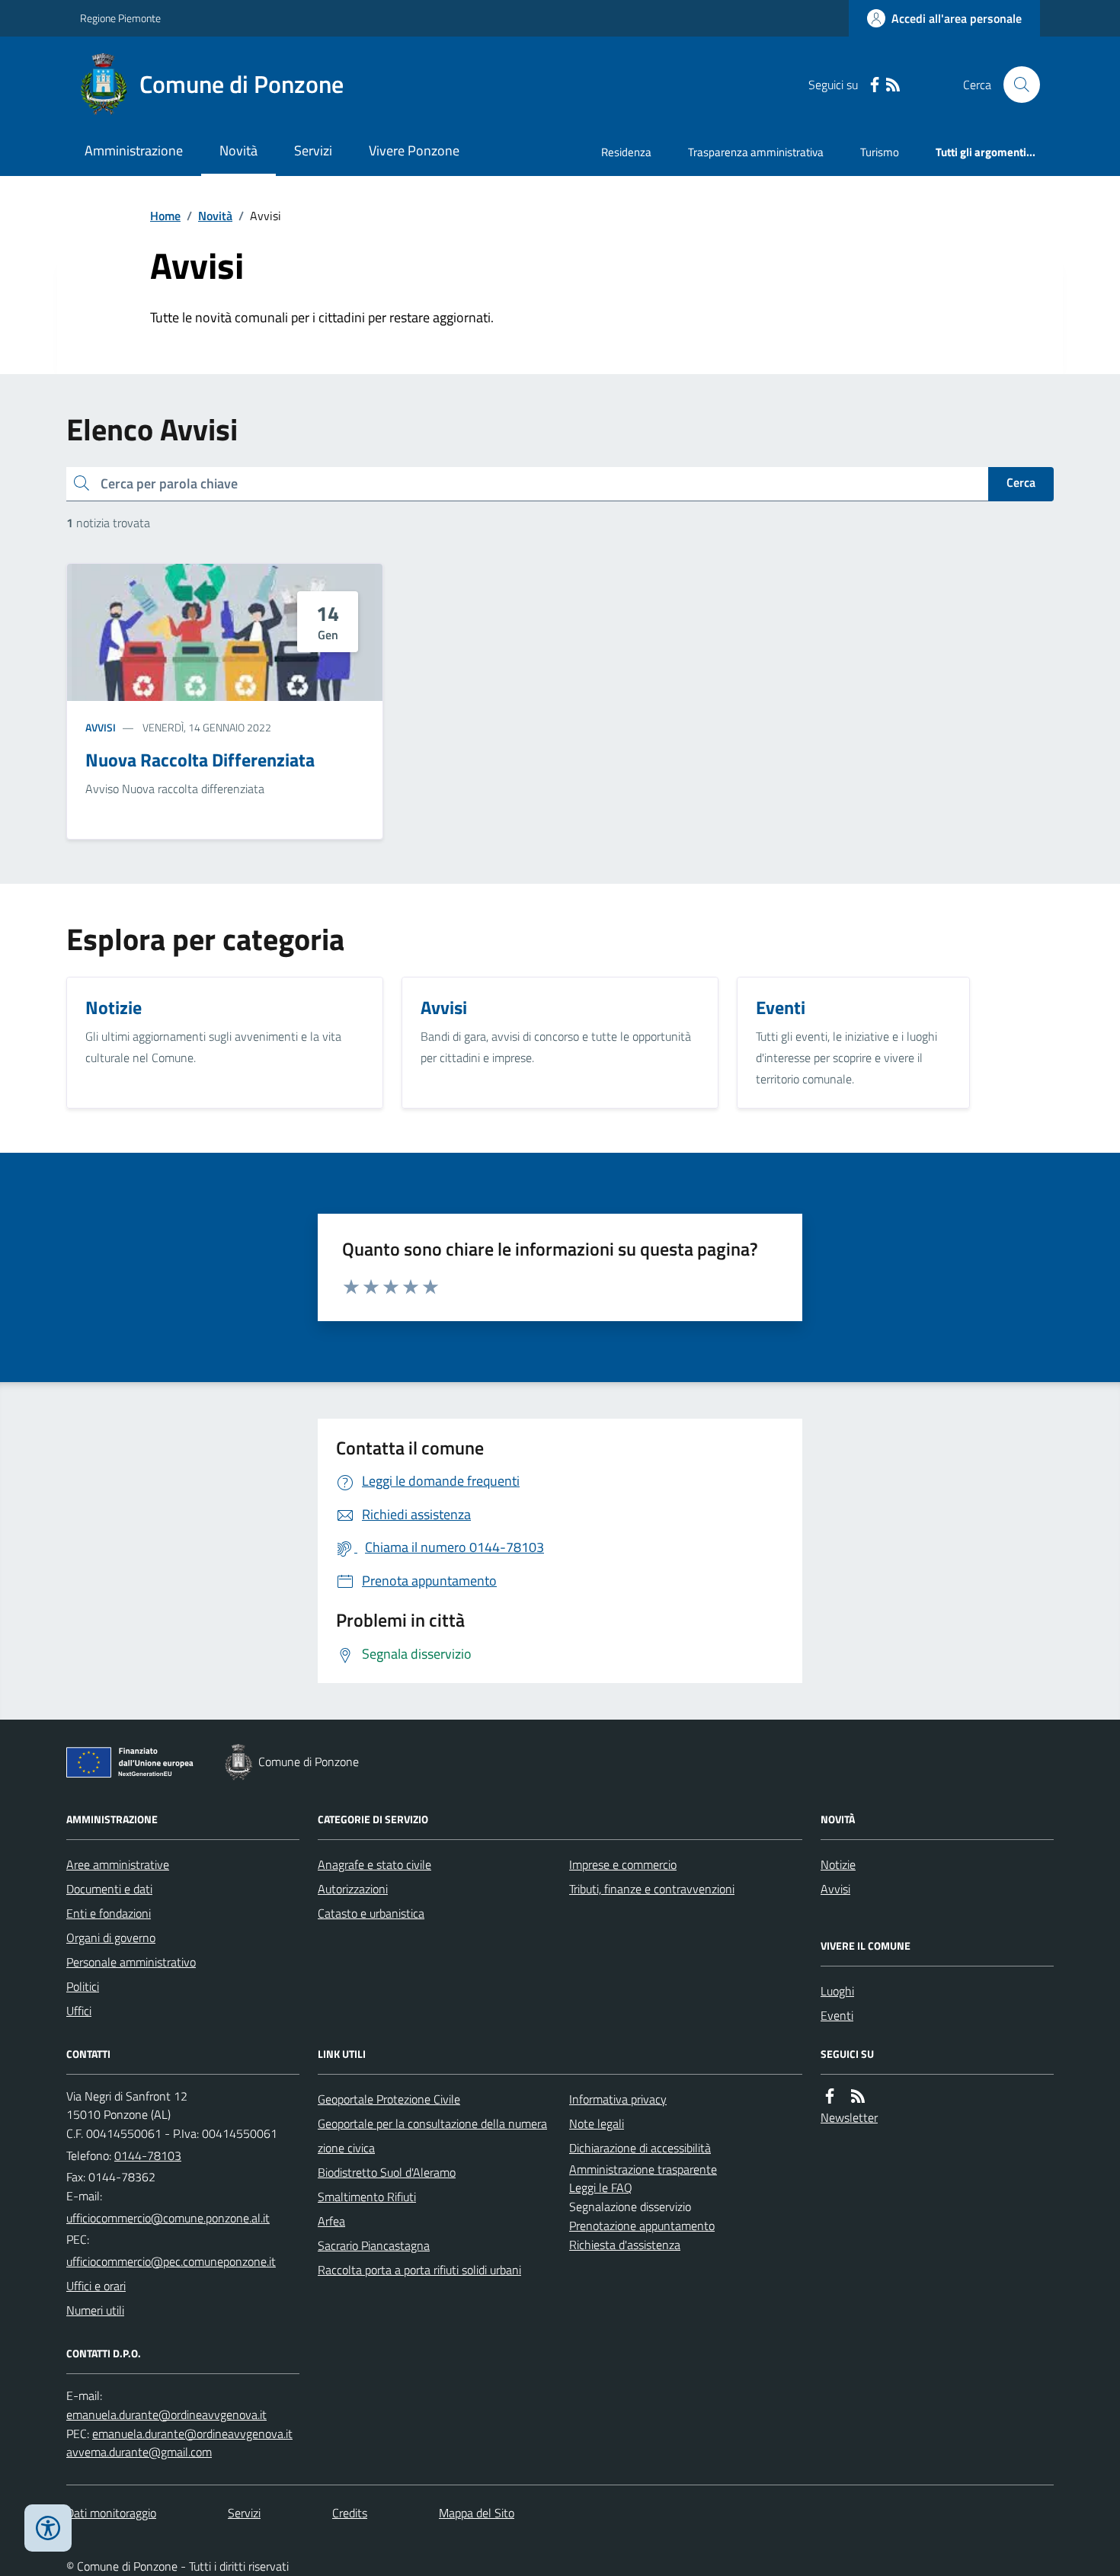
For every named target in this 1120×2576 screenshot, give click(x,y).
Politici (83, 1986)
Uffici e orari (96, 2286)
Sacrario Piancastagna (374, 2245)
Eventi (837, 2015)
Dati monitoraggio (111, 2513)
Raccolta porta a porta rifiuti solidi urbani (419, 2270)
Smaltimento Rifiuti (367, 2197)
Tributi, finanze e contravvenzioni (652, 1889)
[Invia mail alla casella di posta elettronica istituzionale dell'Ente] (168, 2218)
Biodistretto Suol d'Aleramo (387, 2172)
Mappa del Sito (477, 2513)
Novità (238, 150)
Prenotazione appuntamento (642, 2226)
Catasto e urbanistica (371, 1913)
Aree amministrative (118, 1864)
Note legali (597, 2123)
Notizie (838, 1864)
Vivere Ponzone (414, 150)
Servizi (313, 150)
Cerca (1021, 482)
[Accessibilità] (48, 2528)
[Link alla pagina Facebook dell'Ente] (830, 2096)
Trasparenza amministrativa (756, 152)
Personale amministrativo (131, 1962)
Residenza (626, 152)
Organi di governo (111, 1938)
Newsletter (849, 2117)
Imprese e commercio (623, 1864)
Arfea (331, 2221)
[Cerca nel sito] (1016, 85)
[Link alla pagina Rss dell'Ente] (858, 2096)
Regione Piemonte (120, 18)
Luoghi (837, 1991)
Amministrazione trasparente (643, 2169)
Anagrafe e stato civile (374, 1864)
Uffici (79, 2011)
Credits (350, 2513)
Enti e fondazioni (109, 1913)
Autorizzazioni (353, 1889)
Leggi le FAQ (601, 2187)
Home (165, 216)
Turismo (880, 152)
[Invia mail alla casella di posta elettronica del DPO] (166, 2415)
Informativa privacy (618, 2099)
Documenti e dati (109, 1889)
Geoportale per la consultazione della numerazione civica (432, 2136)
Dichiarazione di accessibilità (640, 2148)
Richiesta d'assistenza (625, 2245)
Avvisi (101, 727)
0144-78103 (148, 2155)
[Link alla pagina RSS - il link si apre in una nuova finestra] (893, 85)
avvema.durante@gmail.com (139, 2452)
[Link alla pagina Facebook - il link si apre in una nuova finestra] (875, 85)
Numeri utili (95, 2310)
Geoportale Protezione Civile (389, 2099)
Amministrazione (134, 150)
